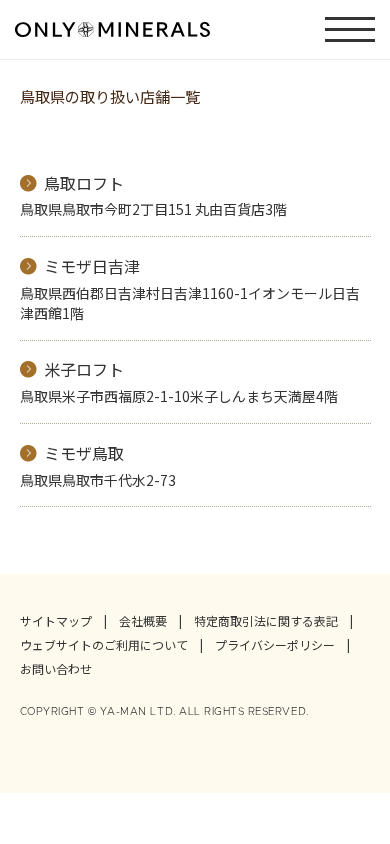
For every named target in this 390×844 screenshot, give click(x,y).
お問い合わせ (56, 669)
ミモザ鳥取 (84, 453)
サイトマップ (56, 621)
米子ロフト (84, 369)
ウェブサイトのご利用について (104, 645)
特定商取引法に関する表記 (266, 621)
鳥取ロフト (84, 183)
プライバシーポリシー (275, 645)
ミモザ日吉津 (92, 266)
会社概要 (143, 621)
